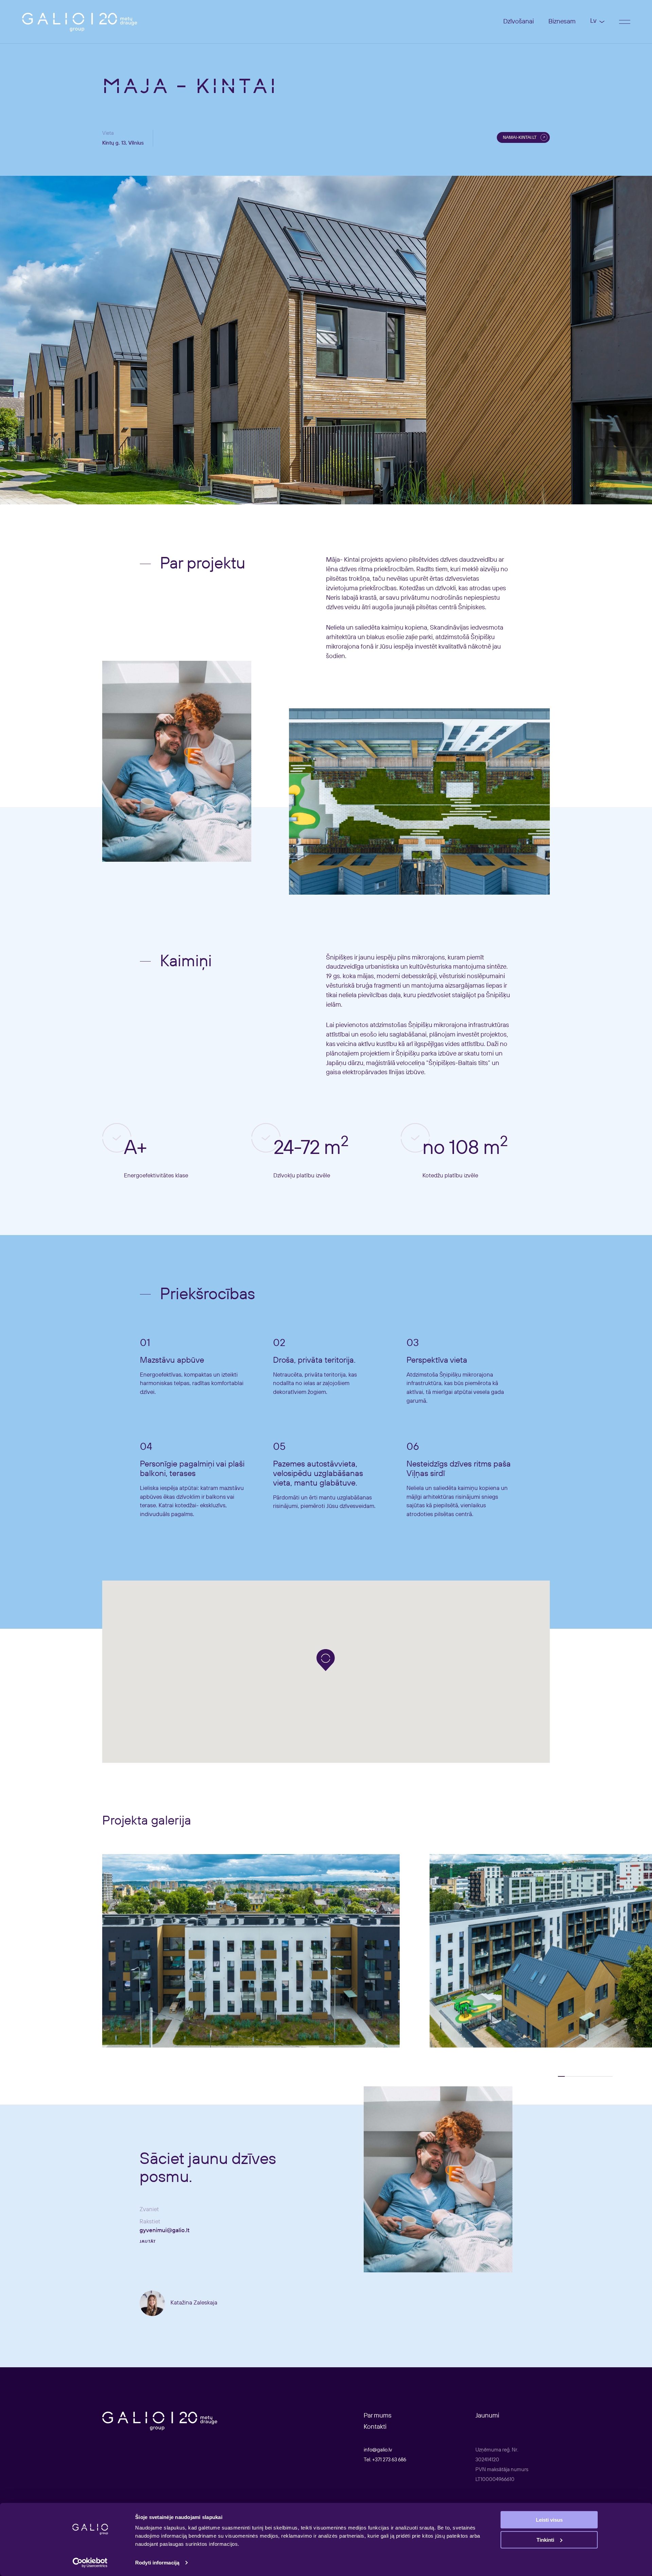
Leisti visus (549, 2520)
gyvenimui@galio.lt (165, 2231)
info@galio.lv (378, 2450)
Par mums (378, 2416)
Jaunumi (487, 2416)
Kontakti (375, 2427)
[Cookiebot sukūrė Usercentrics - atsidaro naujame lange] (90, 2563)
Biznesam (562, 22)
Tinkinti (545, 2540)
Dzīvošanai (519, 22)
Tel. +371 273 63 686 (385, 2460)
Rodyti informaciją (157, 2563)
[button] (326, 1660)
